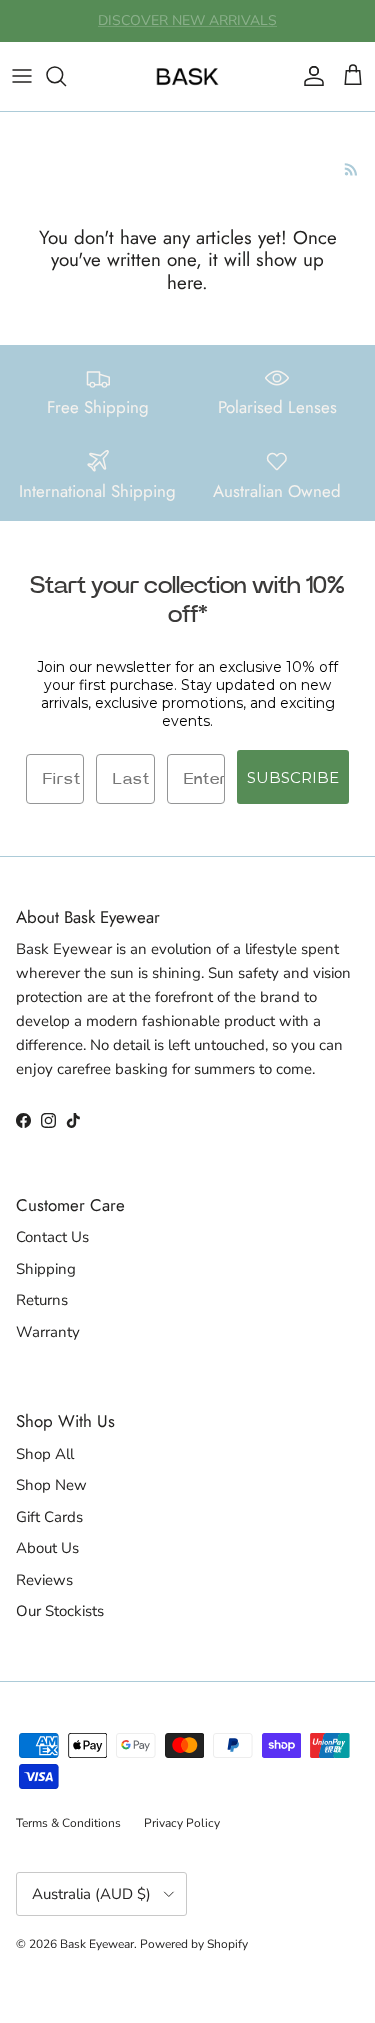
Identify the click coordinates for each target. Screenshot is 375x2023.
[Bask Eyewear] (187, 76)
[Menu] (22, 76)
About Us (47, 1548)
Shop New (51, 1485)
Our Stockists (60, 1611)
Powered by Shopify (194, 1944)
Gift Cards (49, 1517)
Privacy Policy (182, 1823)
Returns (42, 1300)
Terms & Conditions (68, 1823)
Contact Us (52, 1237)
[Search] (66, 76)
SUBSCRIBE (293, 777)
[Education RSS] (351, 169)
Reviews (44, 1580)
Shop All (45, 1454)
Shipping (46, 1269)
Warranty (48, 1332)
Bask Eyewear (97, 1944)
